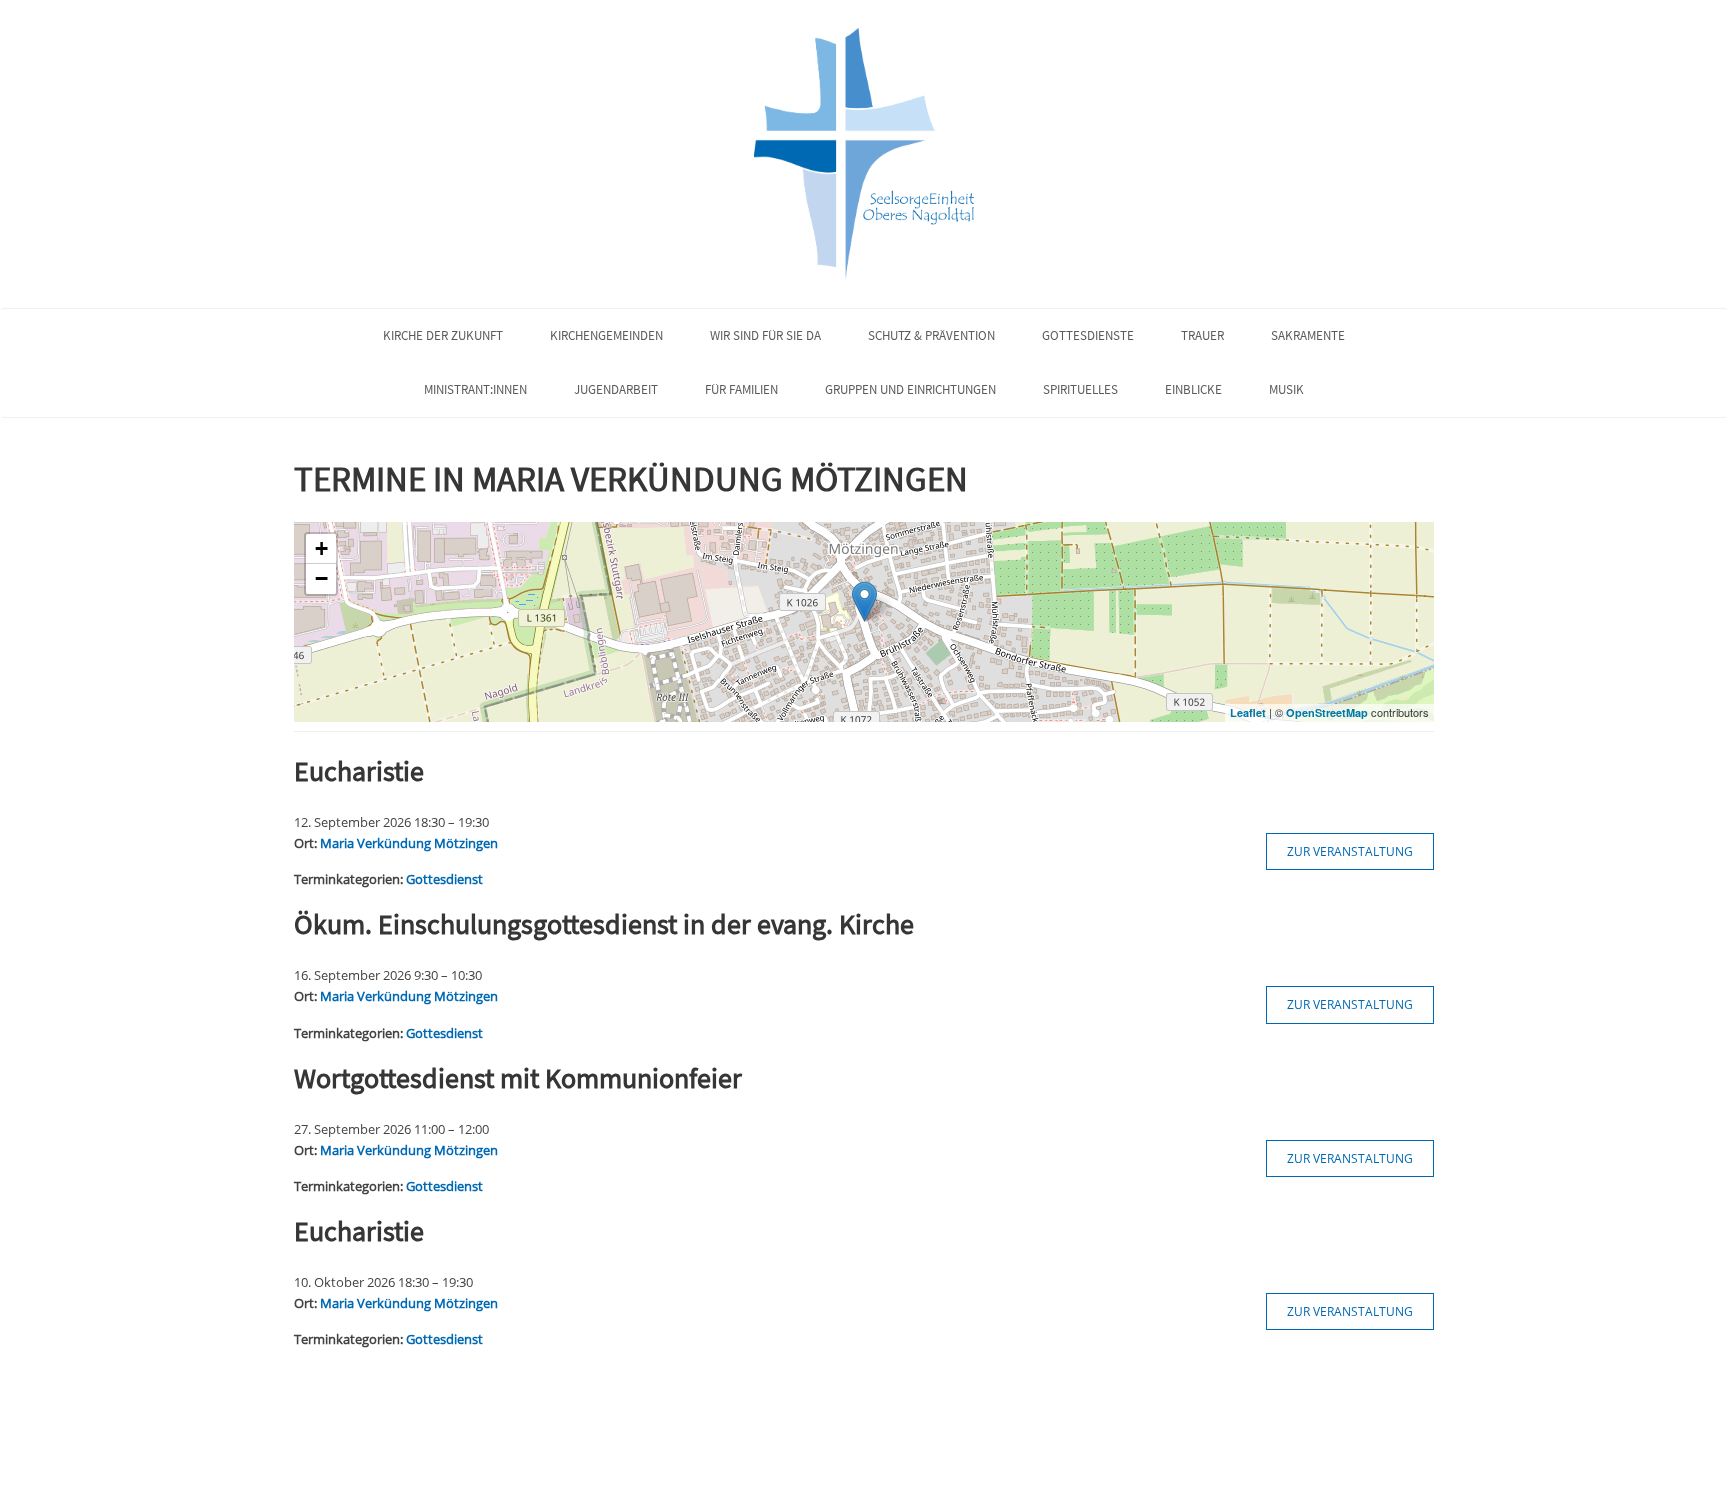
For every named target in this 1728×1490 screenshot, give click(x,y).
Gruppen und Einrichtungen (910, 389)
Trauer (1202, 335)
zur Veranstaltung (1350, 851)
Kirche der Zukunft (443, 335)
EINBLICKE (1193, 389)
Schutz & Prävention (931, 335)
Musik (1286, 389)
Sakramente (1308, 335)
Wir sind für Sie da (765, 335)
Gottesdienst (444, 879)
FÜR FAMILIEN (741, 389)
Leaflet (1248, 712)
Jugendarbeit (616, 389)
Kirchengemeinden (606, 335)
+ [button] (321, 548)
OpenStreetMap (1327, 712)
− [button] (321, 578)
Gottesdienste (1088, 335)
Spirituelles (1080, 389)
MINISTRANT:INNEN (475, 389)
